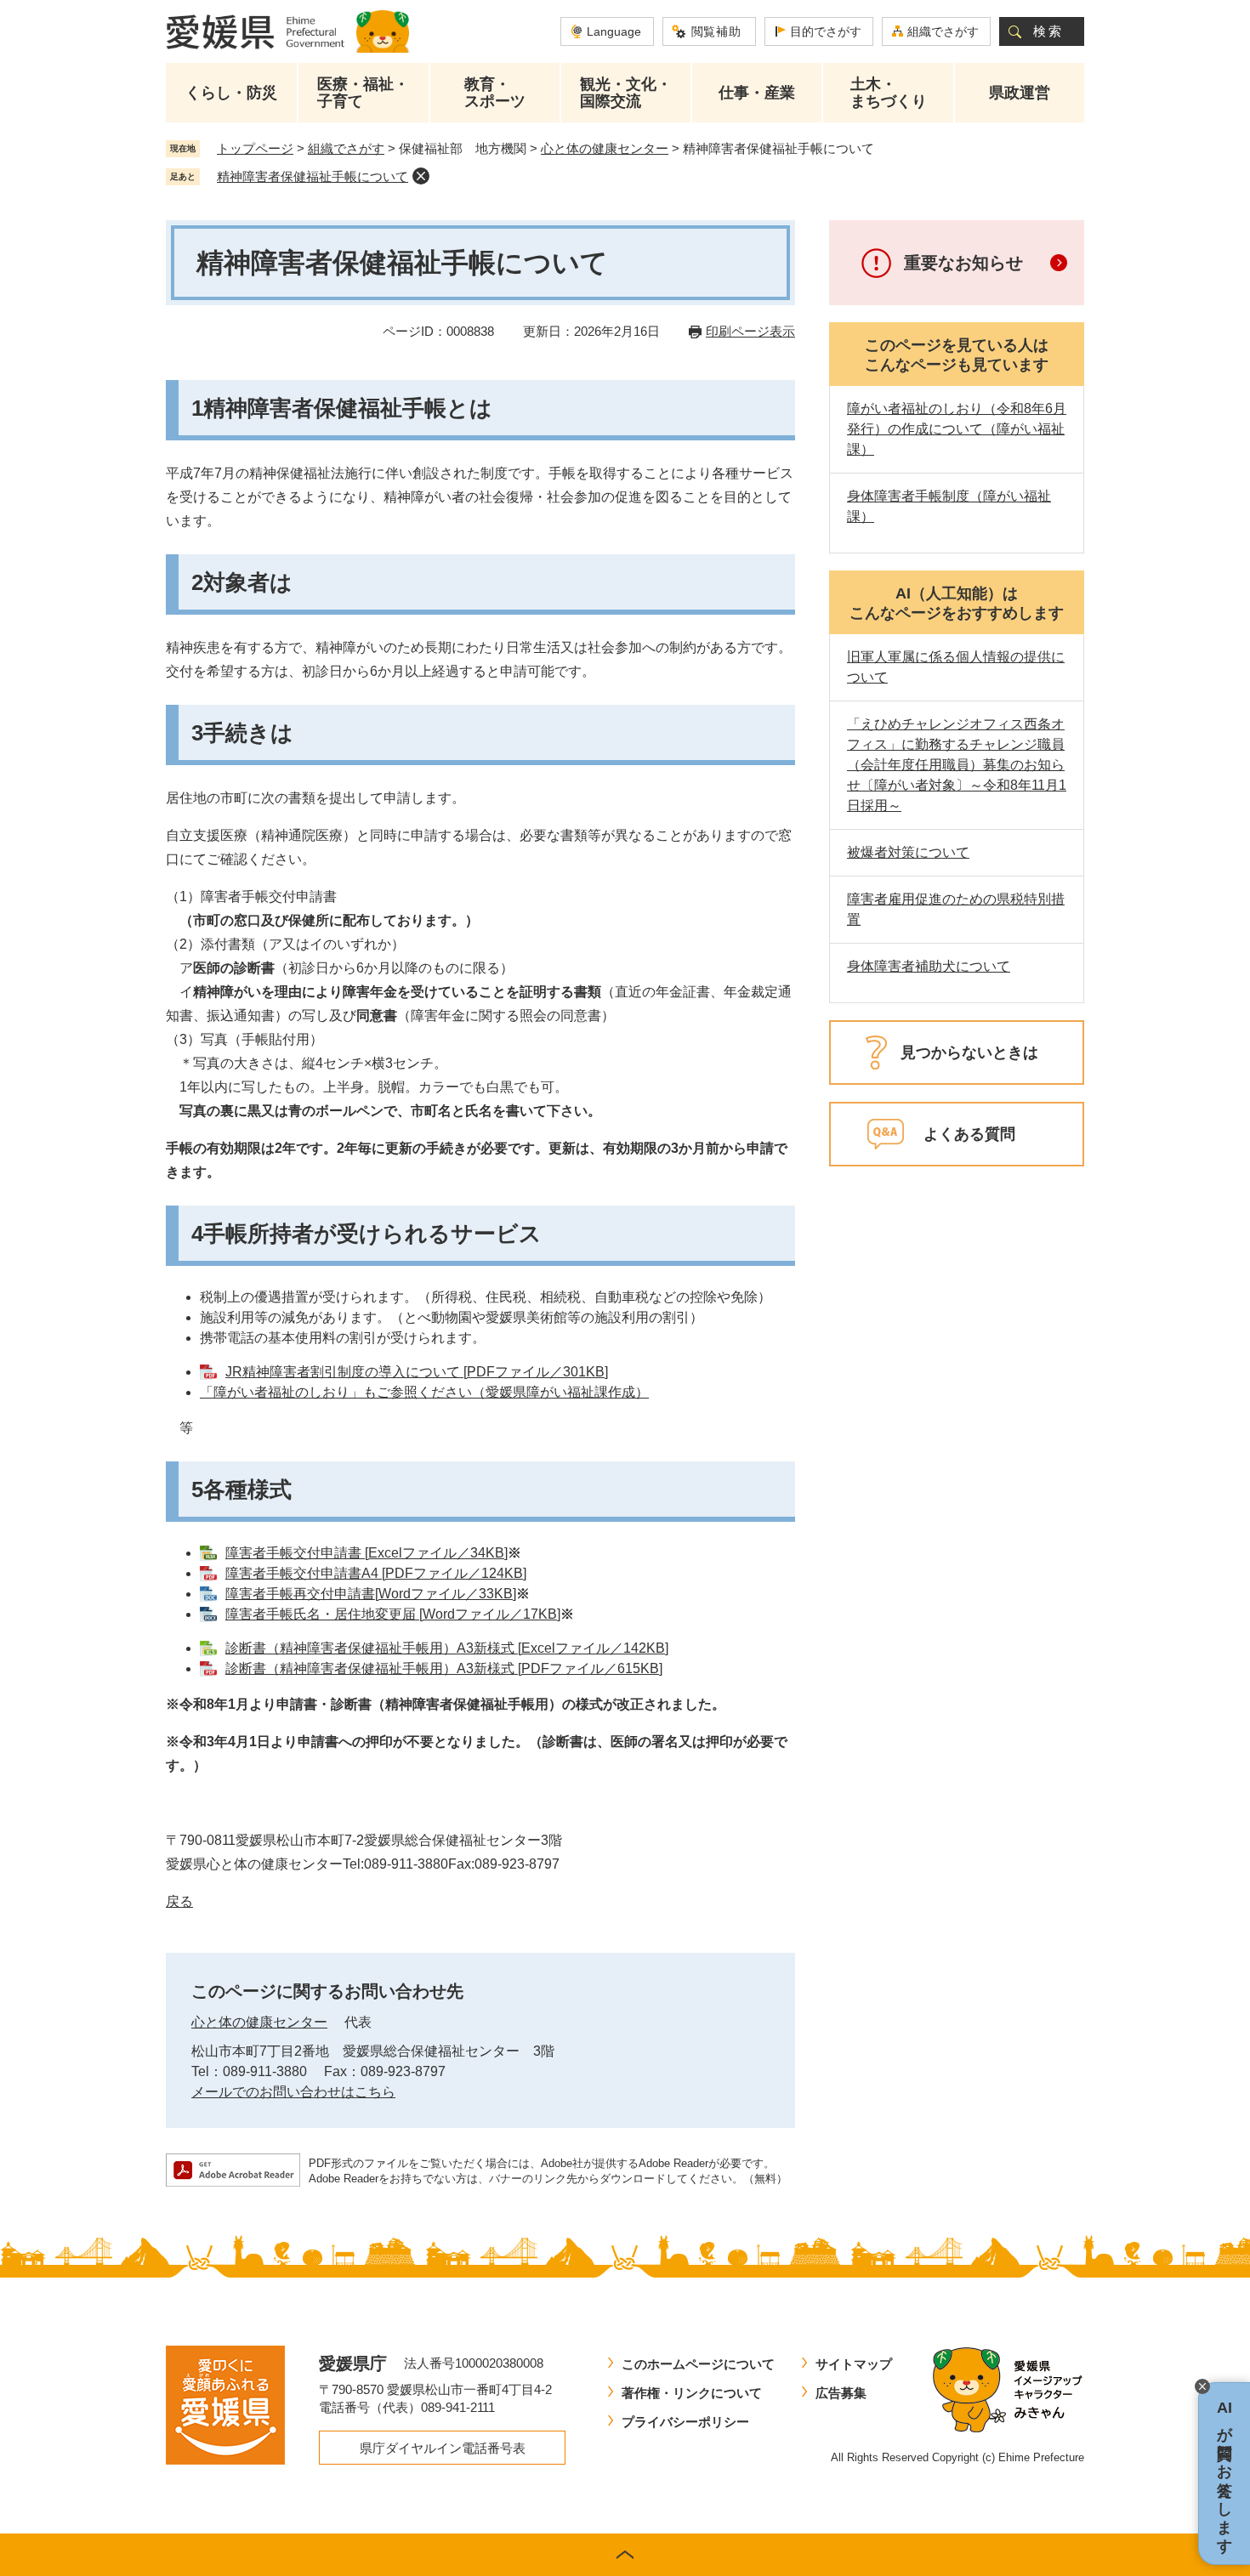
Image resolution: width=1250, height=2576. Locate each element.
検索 (1048, 31)
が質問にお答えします (1224, 2474)
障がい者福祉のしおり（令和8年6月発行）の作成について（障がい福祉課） (957, 429)
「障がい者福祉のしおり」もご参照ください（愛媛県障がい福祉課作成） (424, 1392)
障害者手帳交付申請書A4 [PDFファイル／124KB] (376, 1573)
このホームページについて (698, 2364)
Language (614, 31)
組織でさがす (943, 31)
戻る (179, 1901)
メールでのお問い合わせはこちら (293, 2092)
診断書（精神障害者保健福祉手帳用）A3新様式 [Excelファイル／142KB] (447, 1648)
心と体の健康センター (605, 148)
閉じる (1202, 2386)
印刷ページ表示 (750, 331)
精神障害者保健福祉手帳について (312, 176)
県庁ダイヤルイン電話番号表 (443, 2448)
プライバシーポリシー (685, 2422)
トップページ (255, 148)
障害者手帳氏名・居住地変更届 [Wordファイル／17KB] (393, 1614)
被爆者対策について (908, 852)
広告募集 (841, 2393)
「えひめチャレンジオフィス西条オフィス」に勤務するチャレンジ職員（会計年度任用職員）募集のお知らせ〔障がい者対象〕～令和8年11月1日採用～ (957, 765)
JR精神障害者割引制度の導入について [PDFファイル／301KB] (417, 1372)
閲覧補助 (716, 31)
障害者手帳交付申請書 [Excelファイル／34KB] (366, 1553)
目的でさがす (826, 31)
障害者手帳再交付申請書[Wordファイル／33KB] (371, 1594)
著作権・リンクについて (692, 2393)
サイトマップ (854, 2364)
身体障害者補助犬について (929, 966)
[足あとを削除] (421, 176)
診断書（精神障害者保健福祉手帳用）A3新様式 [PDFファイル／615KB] (444, 1668)
